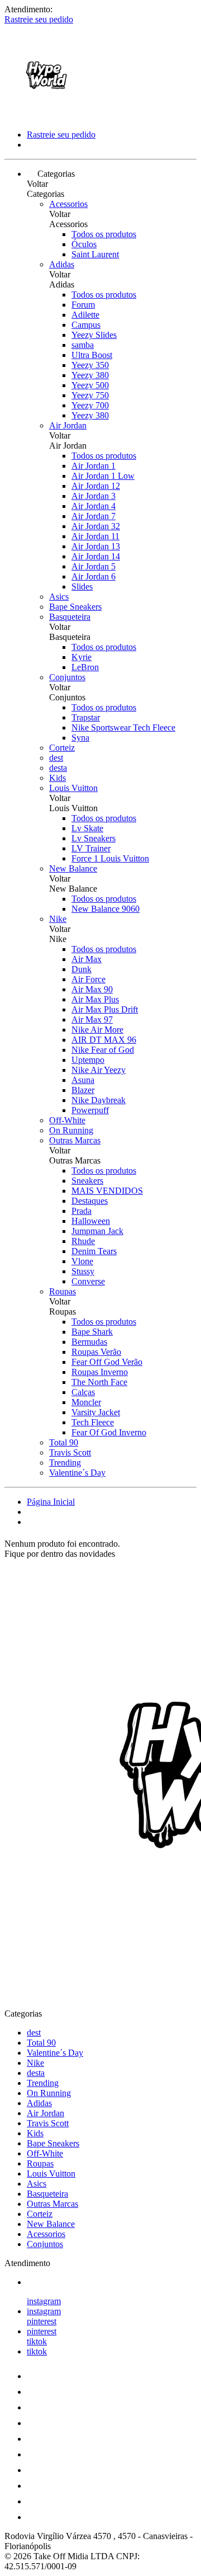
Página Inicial (51, 1502)
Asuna (83, 1080)
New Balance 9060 (106, 909)
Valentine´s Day (77, 1473)
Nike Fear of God (103, 1050)
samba (83, 345)
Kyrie (82, 657)
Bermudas (89, 1342)
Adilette (85, 315)
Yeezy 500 (90, 385)
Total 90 (64, 1442)
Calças (83, 1392)
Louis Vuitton (73, 788)
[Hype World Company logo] (46, 116)
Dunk (82, 969)
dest (56, 758)
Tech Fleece (93, 1422)
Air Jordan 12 (96, 486)
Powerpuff (90, 1110)
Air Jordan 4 (94, 506)
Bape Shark (92, 1332)
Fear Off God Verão (107, 1362)
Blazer (83, 1090)
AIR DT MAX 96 (104, 1040)
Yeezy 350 (90, 365)
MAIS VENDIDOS (107, 1191)
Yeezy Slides (94, 335)
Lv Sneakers (94, 838)
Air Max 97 (92, 1019)
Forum (83, 305)
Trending (65, 1463)
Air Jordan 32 (96, 526)
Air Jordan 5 (94, 566)
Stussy (83, 1271)
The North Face (99, 1382)
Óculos (84, 244)
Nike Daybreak (99, 1100)
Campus (86, 325)
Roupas (63, 1291)
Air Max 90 (92, 989)
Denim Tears (94, 1251)
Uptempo (88, 1060)
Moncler (86, 1402)
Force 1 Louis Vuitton (110, 858)
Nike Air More (97, 1030)
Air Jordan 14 (96, 556)
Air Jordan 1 (94, 466)
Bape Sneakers (75, 607)
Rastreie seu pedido (39, 19)
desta (58, 768)
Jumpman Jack (97, 1231)
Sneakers (87, 1181)
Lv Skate (87, 828)
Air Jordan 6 (94, 576)
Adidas (62, 264)
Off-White (67, 1120)
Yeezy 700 (90, 405)
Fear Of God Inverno (109, 1432)
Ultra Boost (92, 355)
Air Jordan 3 (94, 496)
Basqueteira (70, 617)
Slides (82, 587)
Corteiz (62, 748)
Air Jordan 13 (96, 546)
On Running (71, 1130)
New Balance (73, 868)
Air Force (88, 979)
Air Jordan (68, 425)
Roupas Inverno (100, 1372)
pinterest (42, 2321)
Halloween (91, 1221)
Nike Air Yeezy (99, 1070)
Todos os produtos (104, 234)
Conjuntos (67, 677)
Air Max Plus (95, 999)
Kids (58, 778)
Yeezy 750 (90, 395)
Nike (58, 919)
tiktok (37, 2341)
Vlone (82, 1261)
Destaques (90, 1201)
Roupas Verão (96, 1352)
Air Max (87, 959)
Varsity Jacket (96, 1412)
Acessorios (68, 204)
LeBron (85, 667)
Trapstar (86, 717)
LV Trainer (91, 848)
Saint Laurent (95, 254)
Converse (88, 1281)
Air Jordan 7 (94, 516)
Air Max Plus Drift (105, 1009)
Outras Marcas (75, 1140)
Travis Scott (70, 1452)
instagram (44, 2301)
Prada (82, 1211)
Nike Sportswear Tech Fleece (123, 727)
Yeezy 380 (90, 375)
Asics (59, 597)
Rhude (83, 1241)
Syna (80, 738)
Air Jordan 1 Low (103, 476)
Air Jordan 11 (95, 536)
